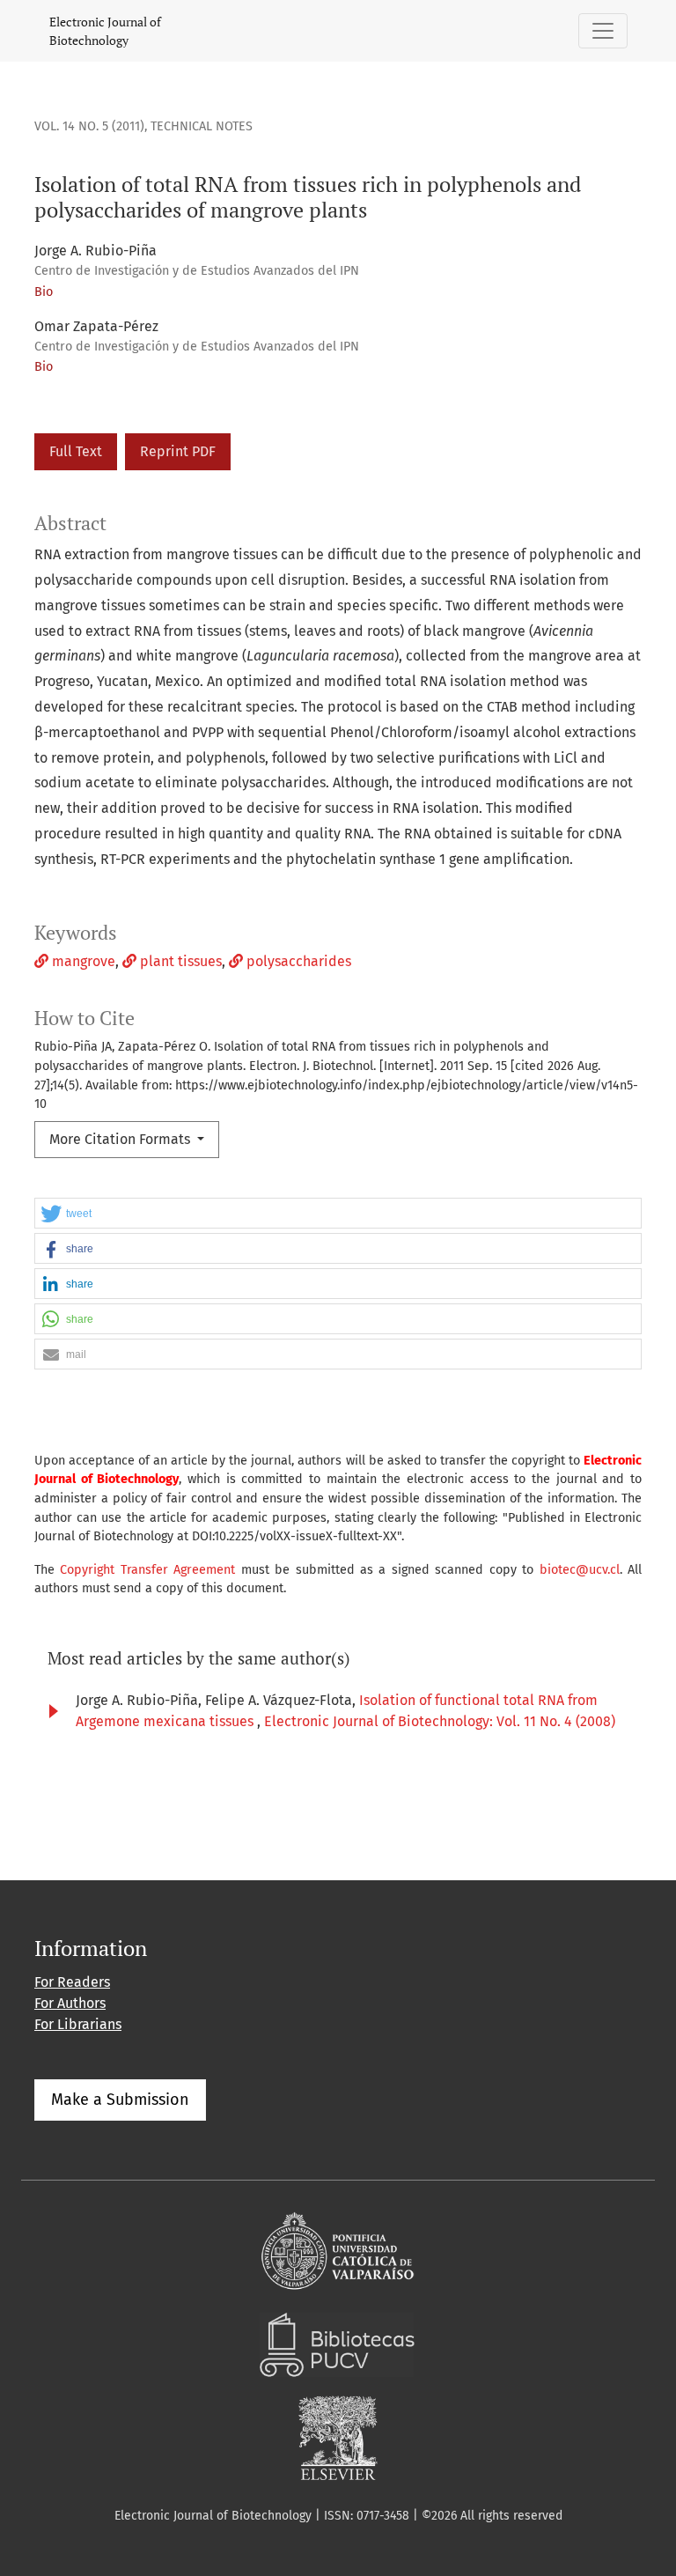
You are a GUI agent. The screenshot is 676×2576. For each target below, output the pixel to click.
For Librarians (78, 2024)
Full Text (76, 451)
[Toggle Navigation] (603, 31)
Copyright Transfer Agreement (147, 1570)
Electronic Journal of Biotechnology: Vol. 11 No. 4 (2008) (440, 1721)
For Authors (70, 2003)
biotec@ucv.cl (580, 1570)
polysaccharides (297, 961)
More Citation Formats (121, 1139)
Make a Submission (120, 2100)
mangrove (82, 961)
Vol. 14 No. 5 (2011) (89, 126)
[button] (338, 1214)
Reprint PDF (178, 451)
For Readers (72, 1982)
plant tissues (179, 961)
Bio (44, 292)
